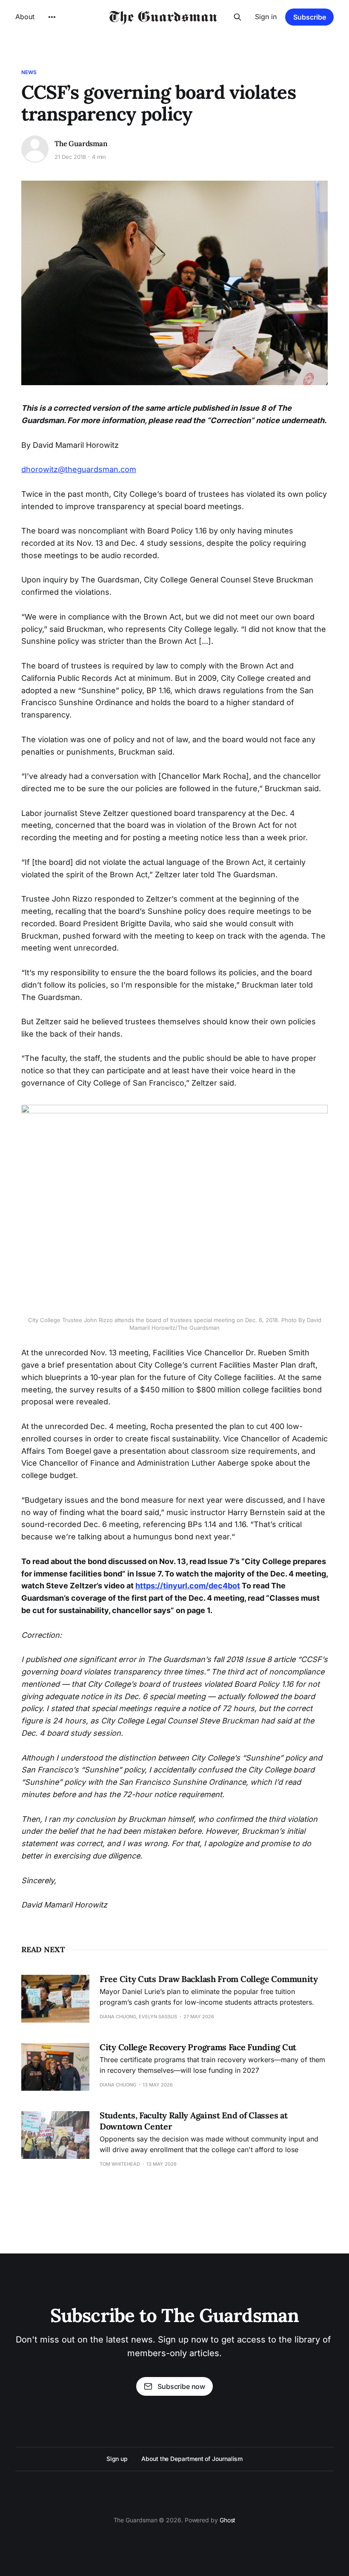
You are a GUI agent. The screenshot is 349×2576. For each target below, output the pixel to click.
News (29, 72)
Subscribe (310, 17)
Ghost (228, 2520)
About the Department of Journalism (192, 2459)
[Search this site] (237, 17)
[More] (52, 17)
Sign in (266, 17)
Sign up (117, 2459)
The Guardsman (81, 144)
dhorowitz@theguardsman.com (79, 469)
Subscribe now (181, 2386)
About (25, 17)
